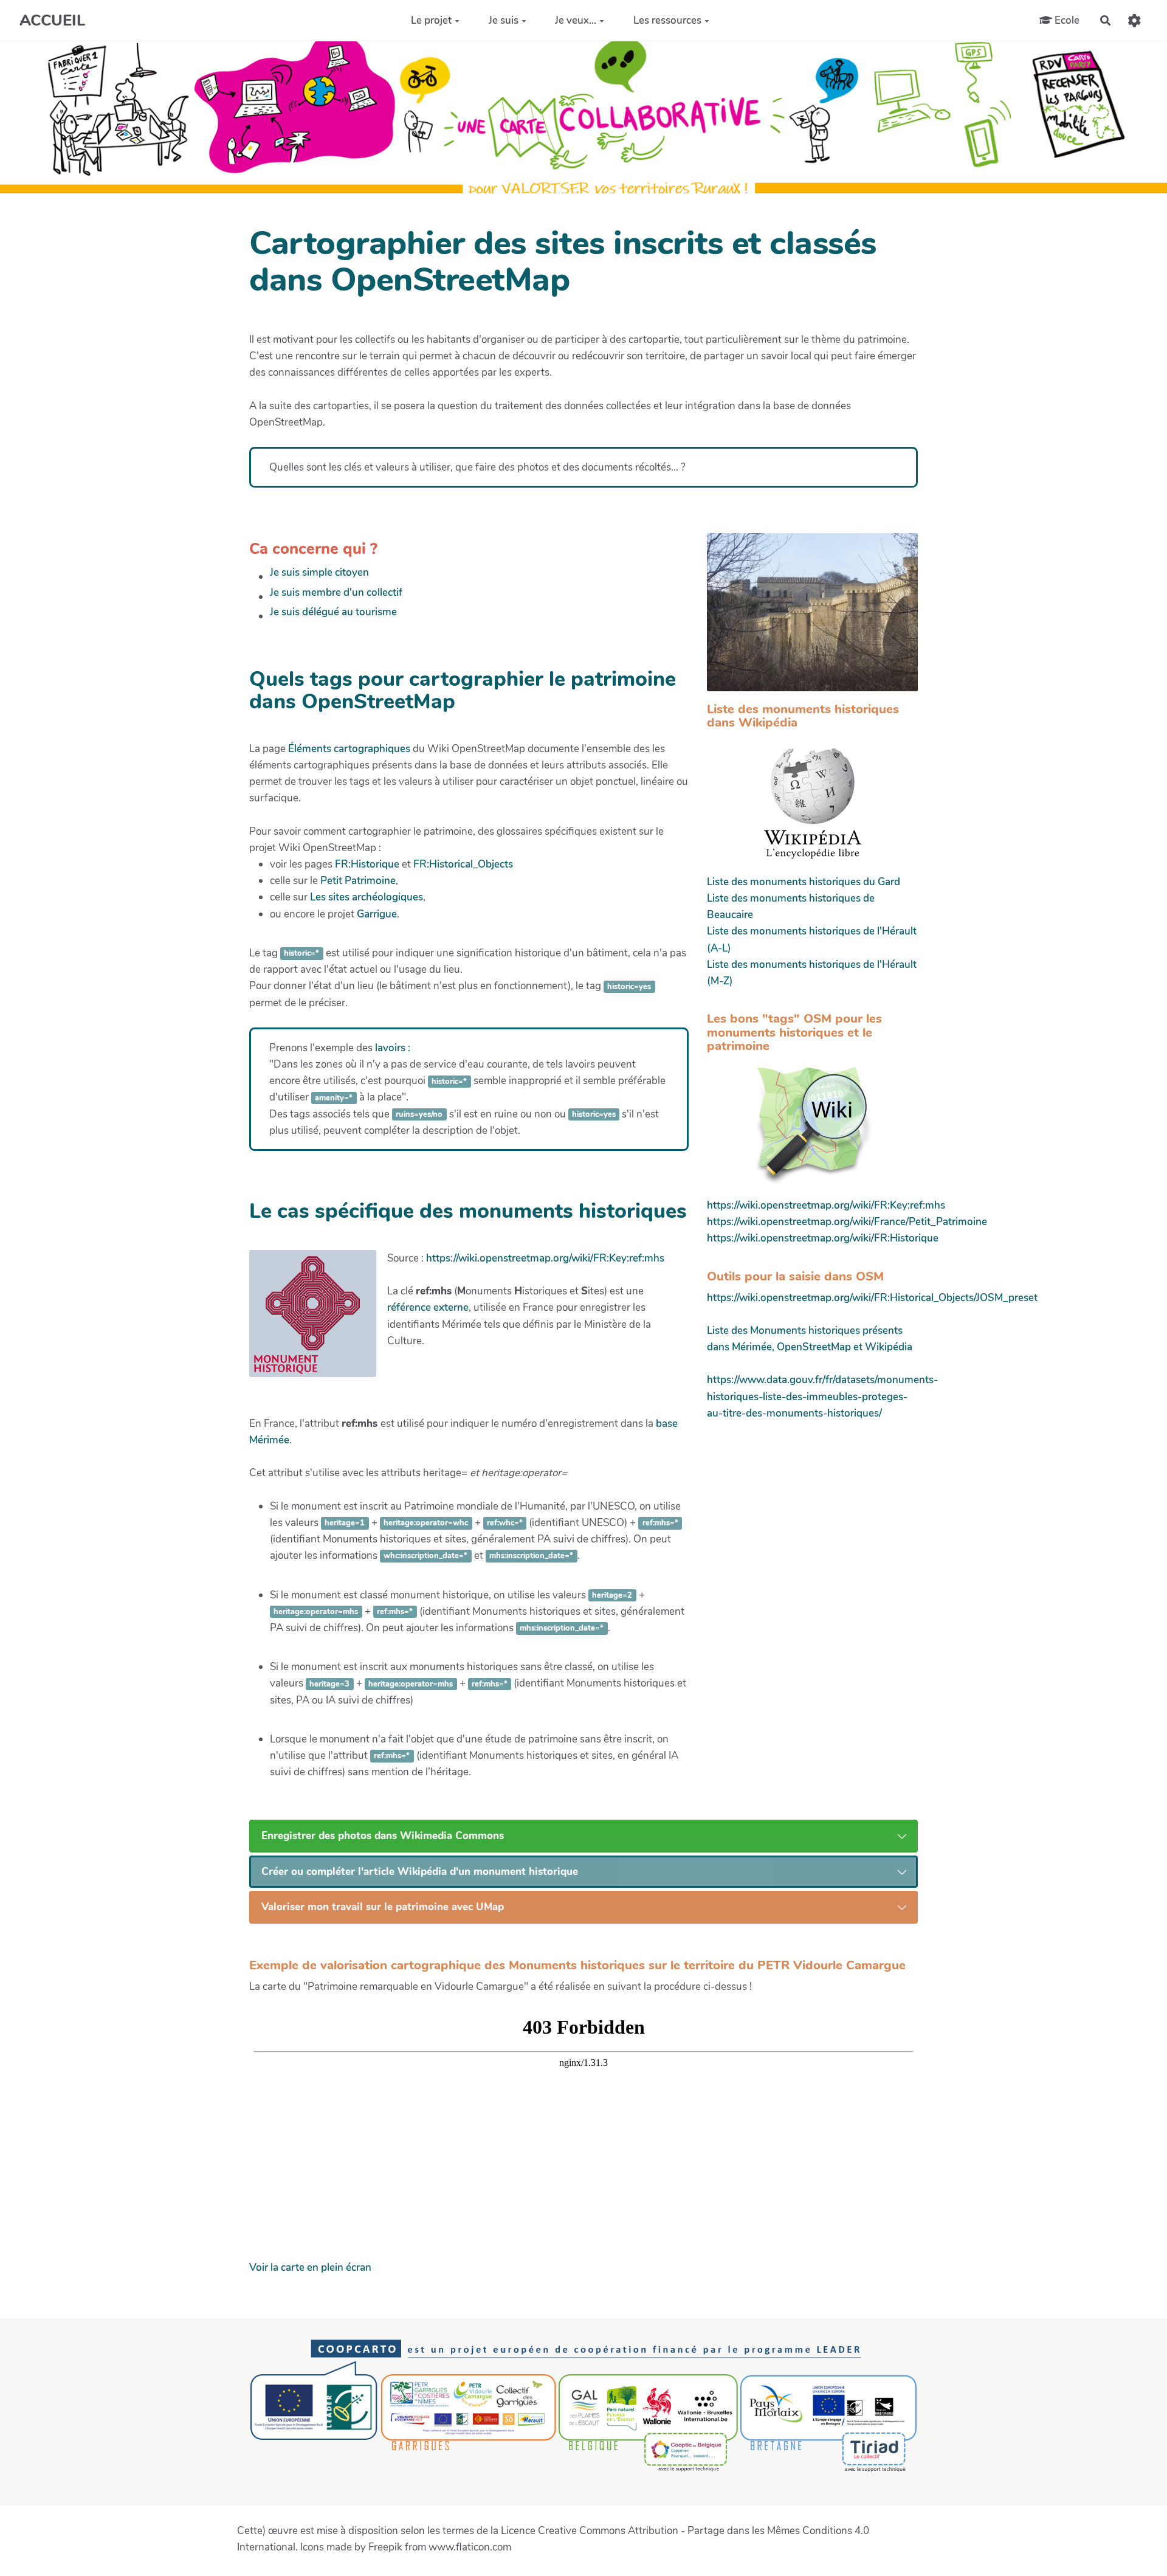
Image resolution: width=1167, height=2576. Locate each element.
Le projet (431, 20)
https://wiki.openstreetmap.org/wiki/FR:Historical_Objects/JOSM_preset (872, 1298)
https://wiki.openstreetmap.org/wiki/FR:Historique (823, 1238)
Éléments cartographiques (349, 749)
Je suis (504, 20)
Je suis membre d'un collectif (336, 592)
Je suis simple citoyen (319, 572)
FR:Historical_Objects (463, 864)
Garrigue (377, 914)
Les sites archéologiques (367, 897)
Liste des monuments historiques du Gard (804, 882)
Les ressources (667, 20)
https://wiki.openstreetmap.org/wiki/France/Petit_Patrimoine (847, 1222)
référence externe (428, 1307)
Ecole (1066, 20)
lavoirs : (393, 1048)
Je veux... (576, 20)
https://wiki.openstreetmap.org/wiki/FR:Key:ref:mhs (545, 1258)
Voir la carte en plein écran (310, 2267)
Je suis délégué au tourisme (333, 612)
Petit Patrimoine (358, 881)
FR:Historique (367, 864)
